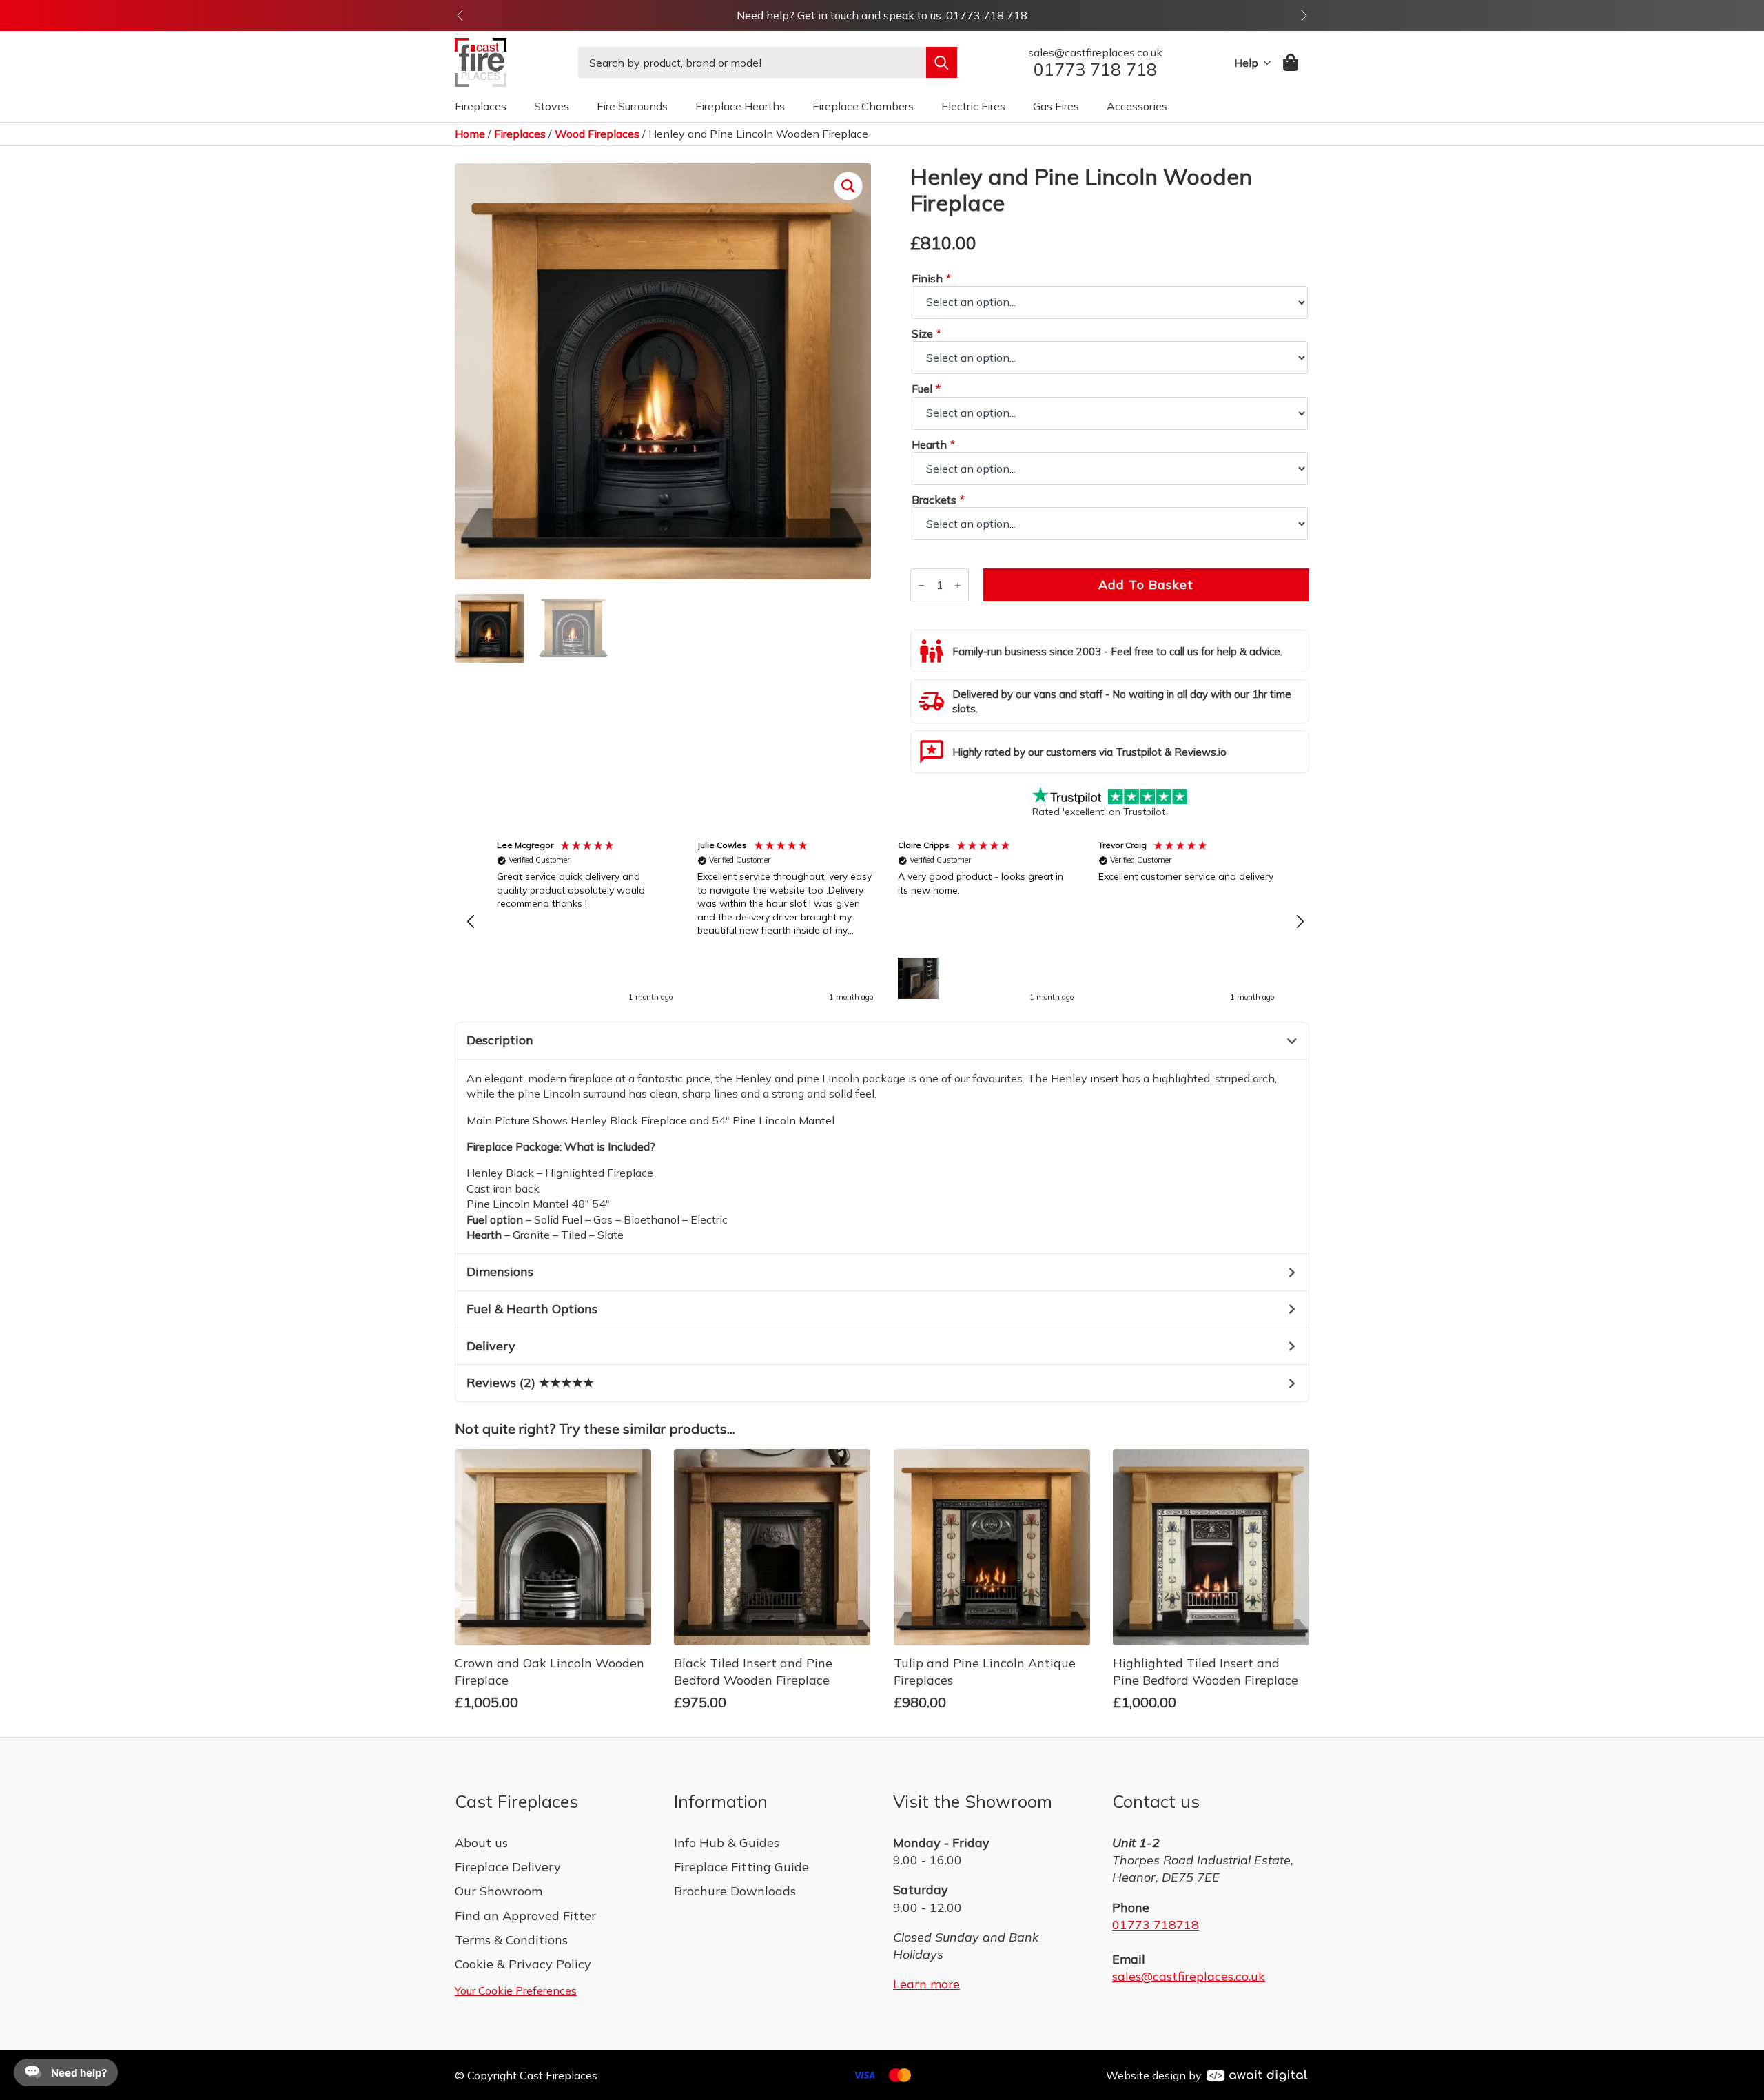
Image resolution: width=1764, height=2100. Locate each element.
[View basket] (1292, 62)
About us (481, 1843)
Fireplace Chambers (863, 106)
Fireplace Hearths (740, 106)
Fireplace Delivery (508, 1867)
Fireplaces (481, 106)
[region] (885, 923)
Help (1246, 63)
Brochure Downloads (735, 1891)
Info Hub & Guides (727, 1843)
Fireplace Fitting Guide (741, 1867)
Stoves (552, 106)
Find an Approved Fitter (525, 1916)
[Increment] (958, 585)
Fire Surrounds (632, 106)
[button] (460, 16)
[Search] (942, 62)
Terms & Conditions (511, 1940)
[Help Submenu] (1264, 63)
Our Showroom (499, 1891)
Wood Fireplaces (597, 134)
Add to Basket (1146, 585)
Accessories (1137, 106)
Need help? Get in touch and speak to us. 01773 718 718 (882, 15)
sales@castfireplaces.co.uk (1189, 1976)
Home (470, 134)
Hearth (933, 444)
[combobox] (752, 62)
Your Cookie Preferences (516, 1990)
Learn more (926, 1984)
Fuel (926, 389)
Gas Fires (1056, 106)
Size (926, 333)
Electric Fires (973, 106)
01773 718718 (1156, 1925)
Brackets (938, 500)
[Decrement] (921, 585)
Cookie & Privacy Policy (523, 1964)
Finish (931, 278)
